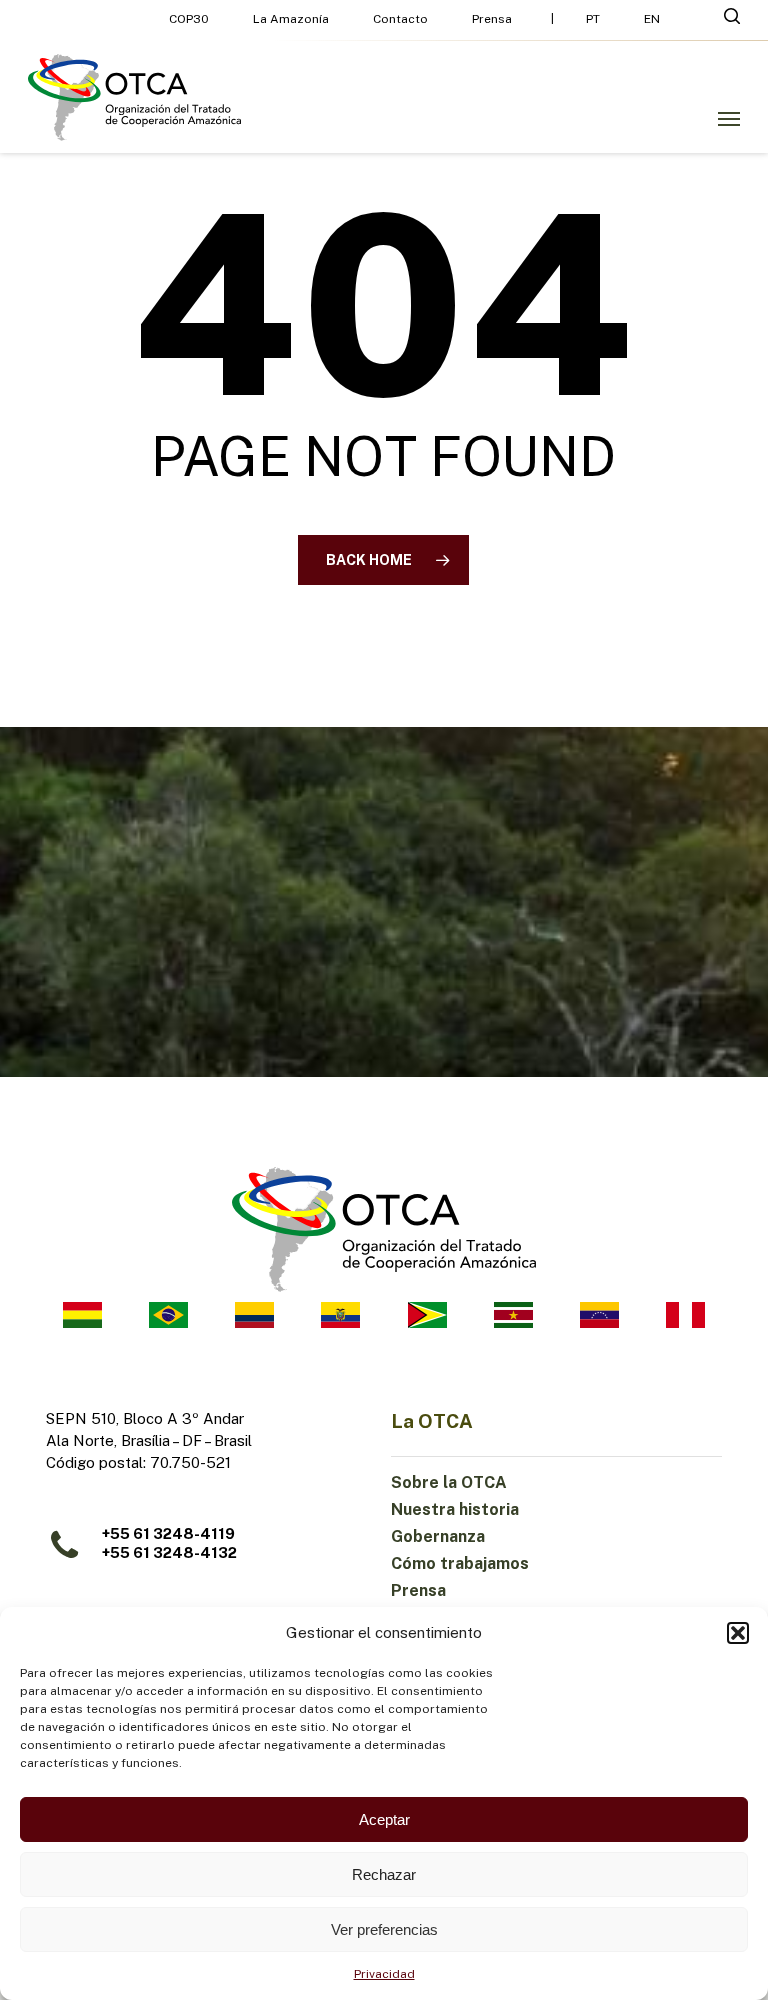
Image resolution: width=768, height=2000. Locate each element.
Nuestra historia (455, 1509)
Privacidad (384, 1974)
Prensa (418, 1590)
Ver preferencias (384, 1929)
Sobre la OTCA (449, 1482)
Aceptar (384, 1819)
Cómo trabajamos (460, 1563)
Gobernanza (438, 1536)
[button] (738, 1633)
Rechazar (384, 1874)
